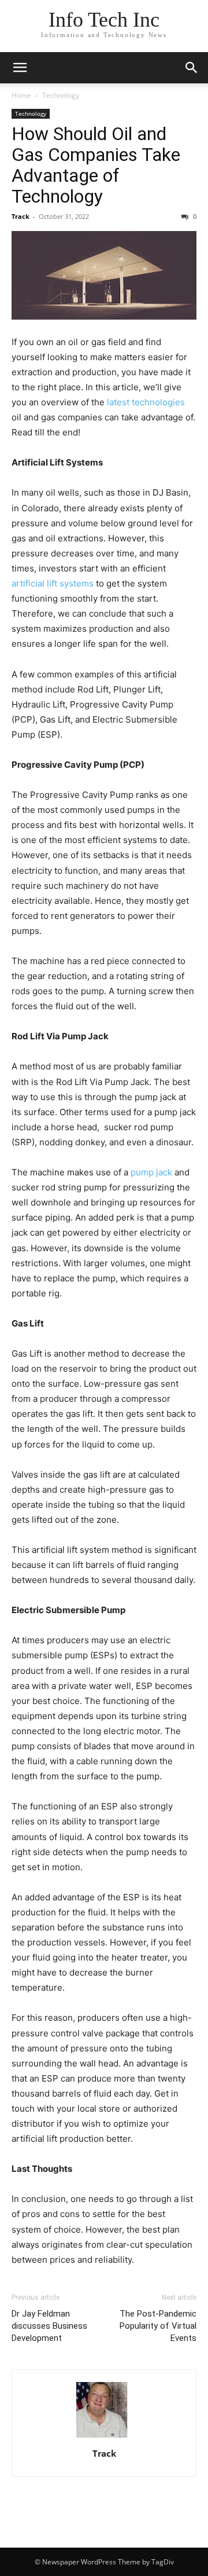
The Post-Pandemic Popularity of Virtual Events (158, 2326)
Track (21, 216)
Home (21, 95)
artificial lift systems (53, 583)
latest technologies (146, 402)
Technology (61, 95)
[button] (20, 68)
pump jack (151, 1172)
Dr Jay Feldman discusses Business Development (49, 2326)
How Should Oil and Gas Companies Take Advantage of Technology (96, 165)
